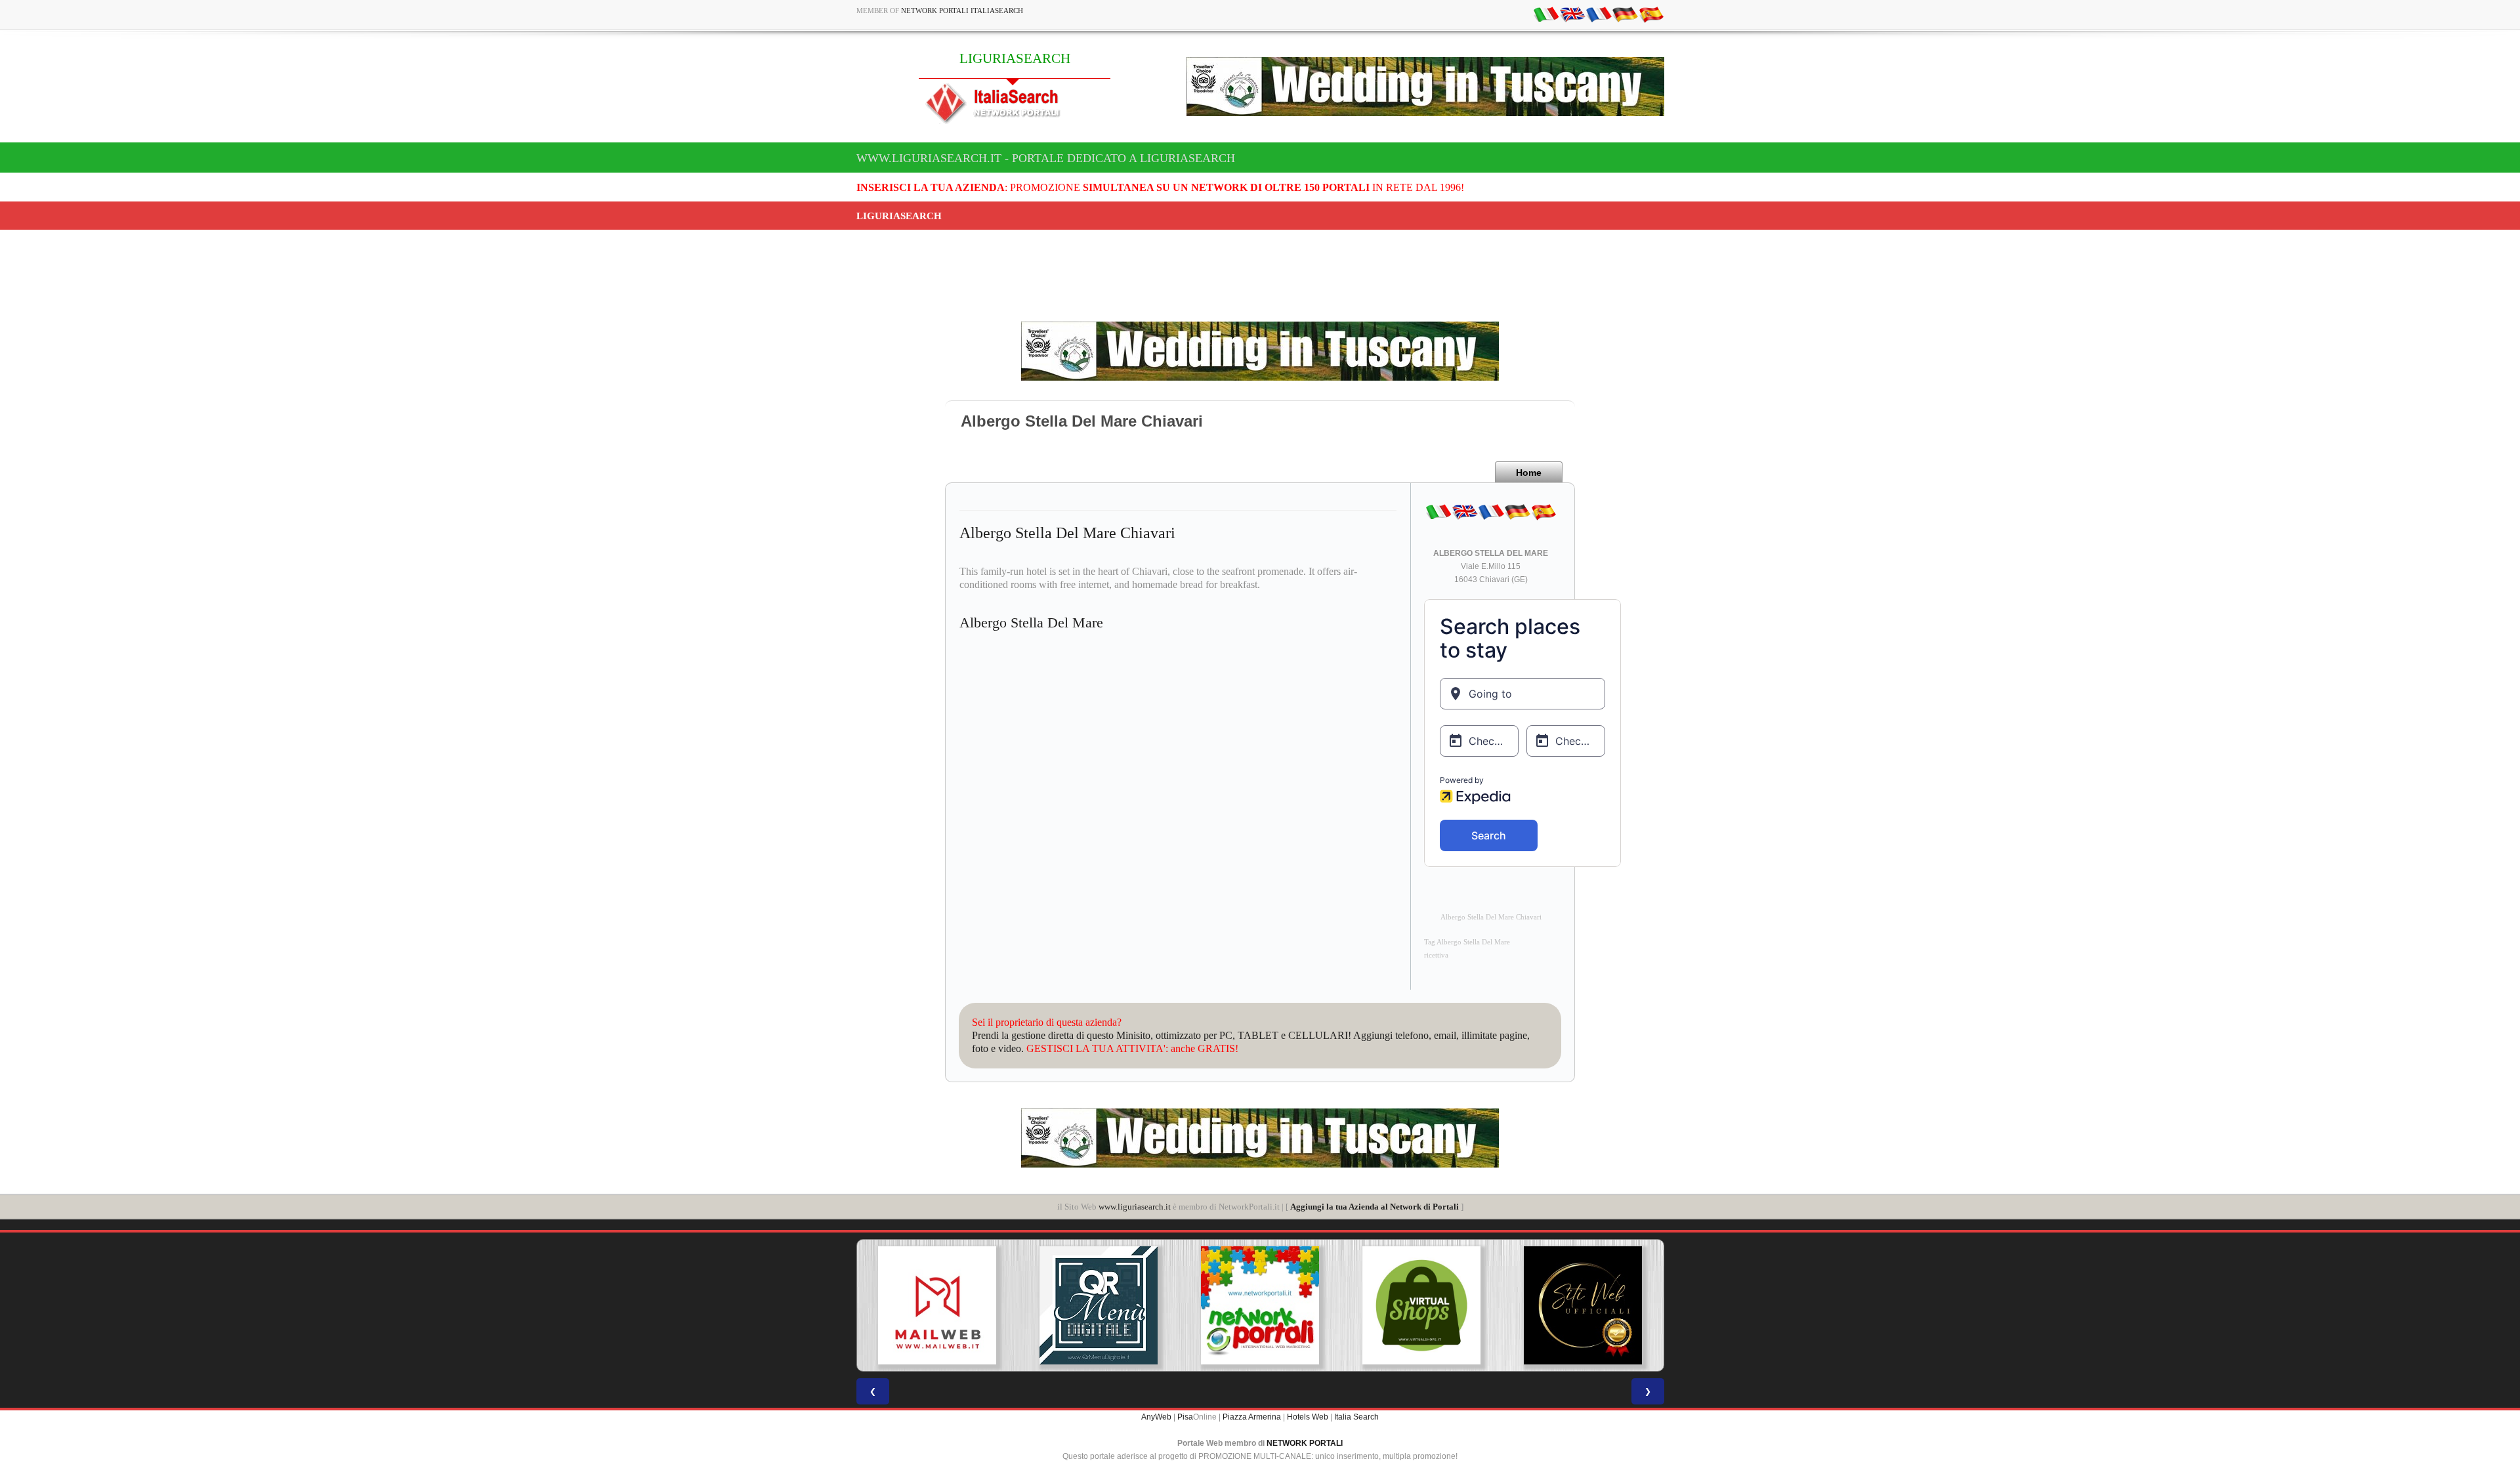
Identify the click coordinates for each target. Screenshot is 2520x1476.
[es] (1651, 14)
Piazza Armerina (1252, 1417)
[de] (1625, 14)
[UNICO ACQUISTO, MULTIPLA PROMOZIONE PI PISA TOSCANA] (1260, 1305)
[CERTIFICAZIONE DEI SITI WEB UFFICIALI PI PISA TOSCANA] (1583, 1305)
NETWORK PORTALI (1305, 1443)
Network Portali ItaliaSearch (962, 11)
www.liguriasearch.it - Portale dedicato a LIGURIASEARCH (1046, 158)
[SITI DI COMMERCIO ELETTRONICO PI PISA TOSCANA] (1421, 1305)
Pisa (1185, 1417)
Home (1529, 473)
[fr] (1599, 14)
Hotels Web (1308, 1417)
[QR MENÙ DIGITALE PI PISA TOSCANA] (1099, 1305)
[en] (1572, 14)
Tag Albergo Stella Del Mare (1467, 942)
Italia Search (1356, 1417)
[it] (1546, 14)
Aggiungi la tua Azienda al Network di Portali (1375, 1207)
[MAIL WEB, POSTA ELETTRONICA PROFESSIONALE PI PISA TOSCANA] (937, 1305)
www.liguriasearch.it (1135, 1207)
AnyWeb (1156, 1417)
